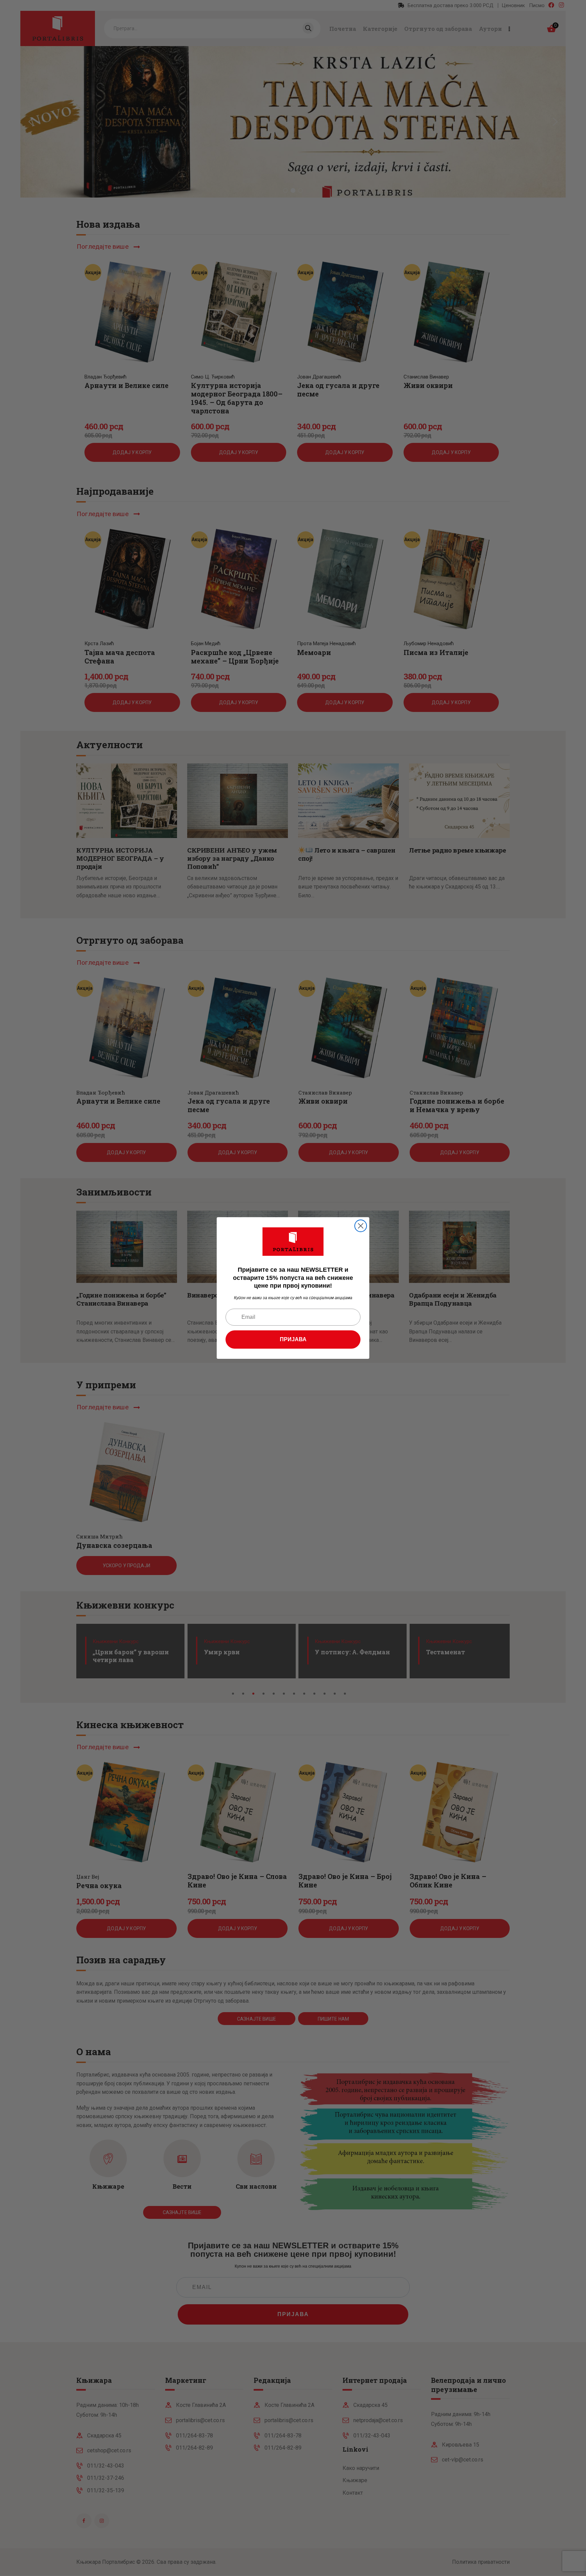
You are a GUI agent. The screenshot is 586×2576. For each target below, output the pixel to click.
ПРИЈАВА (293, 1339)
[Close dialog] (361, 1226)
